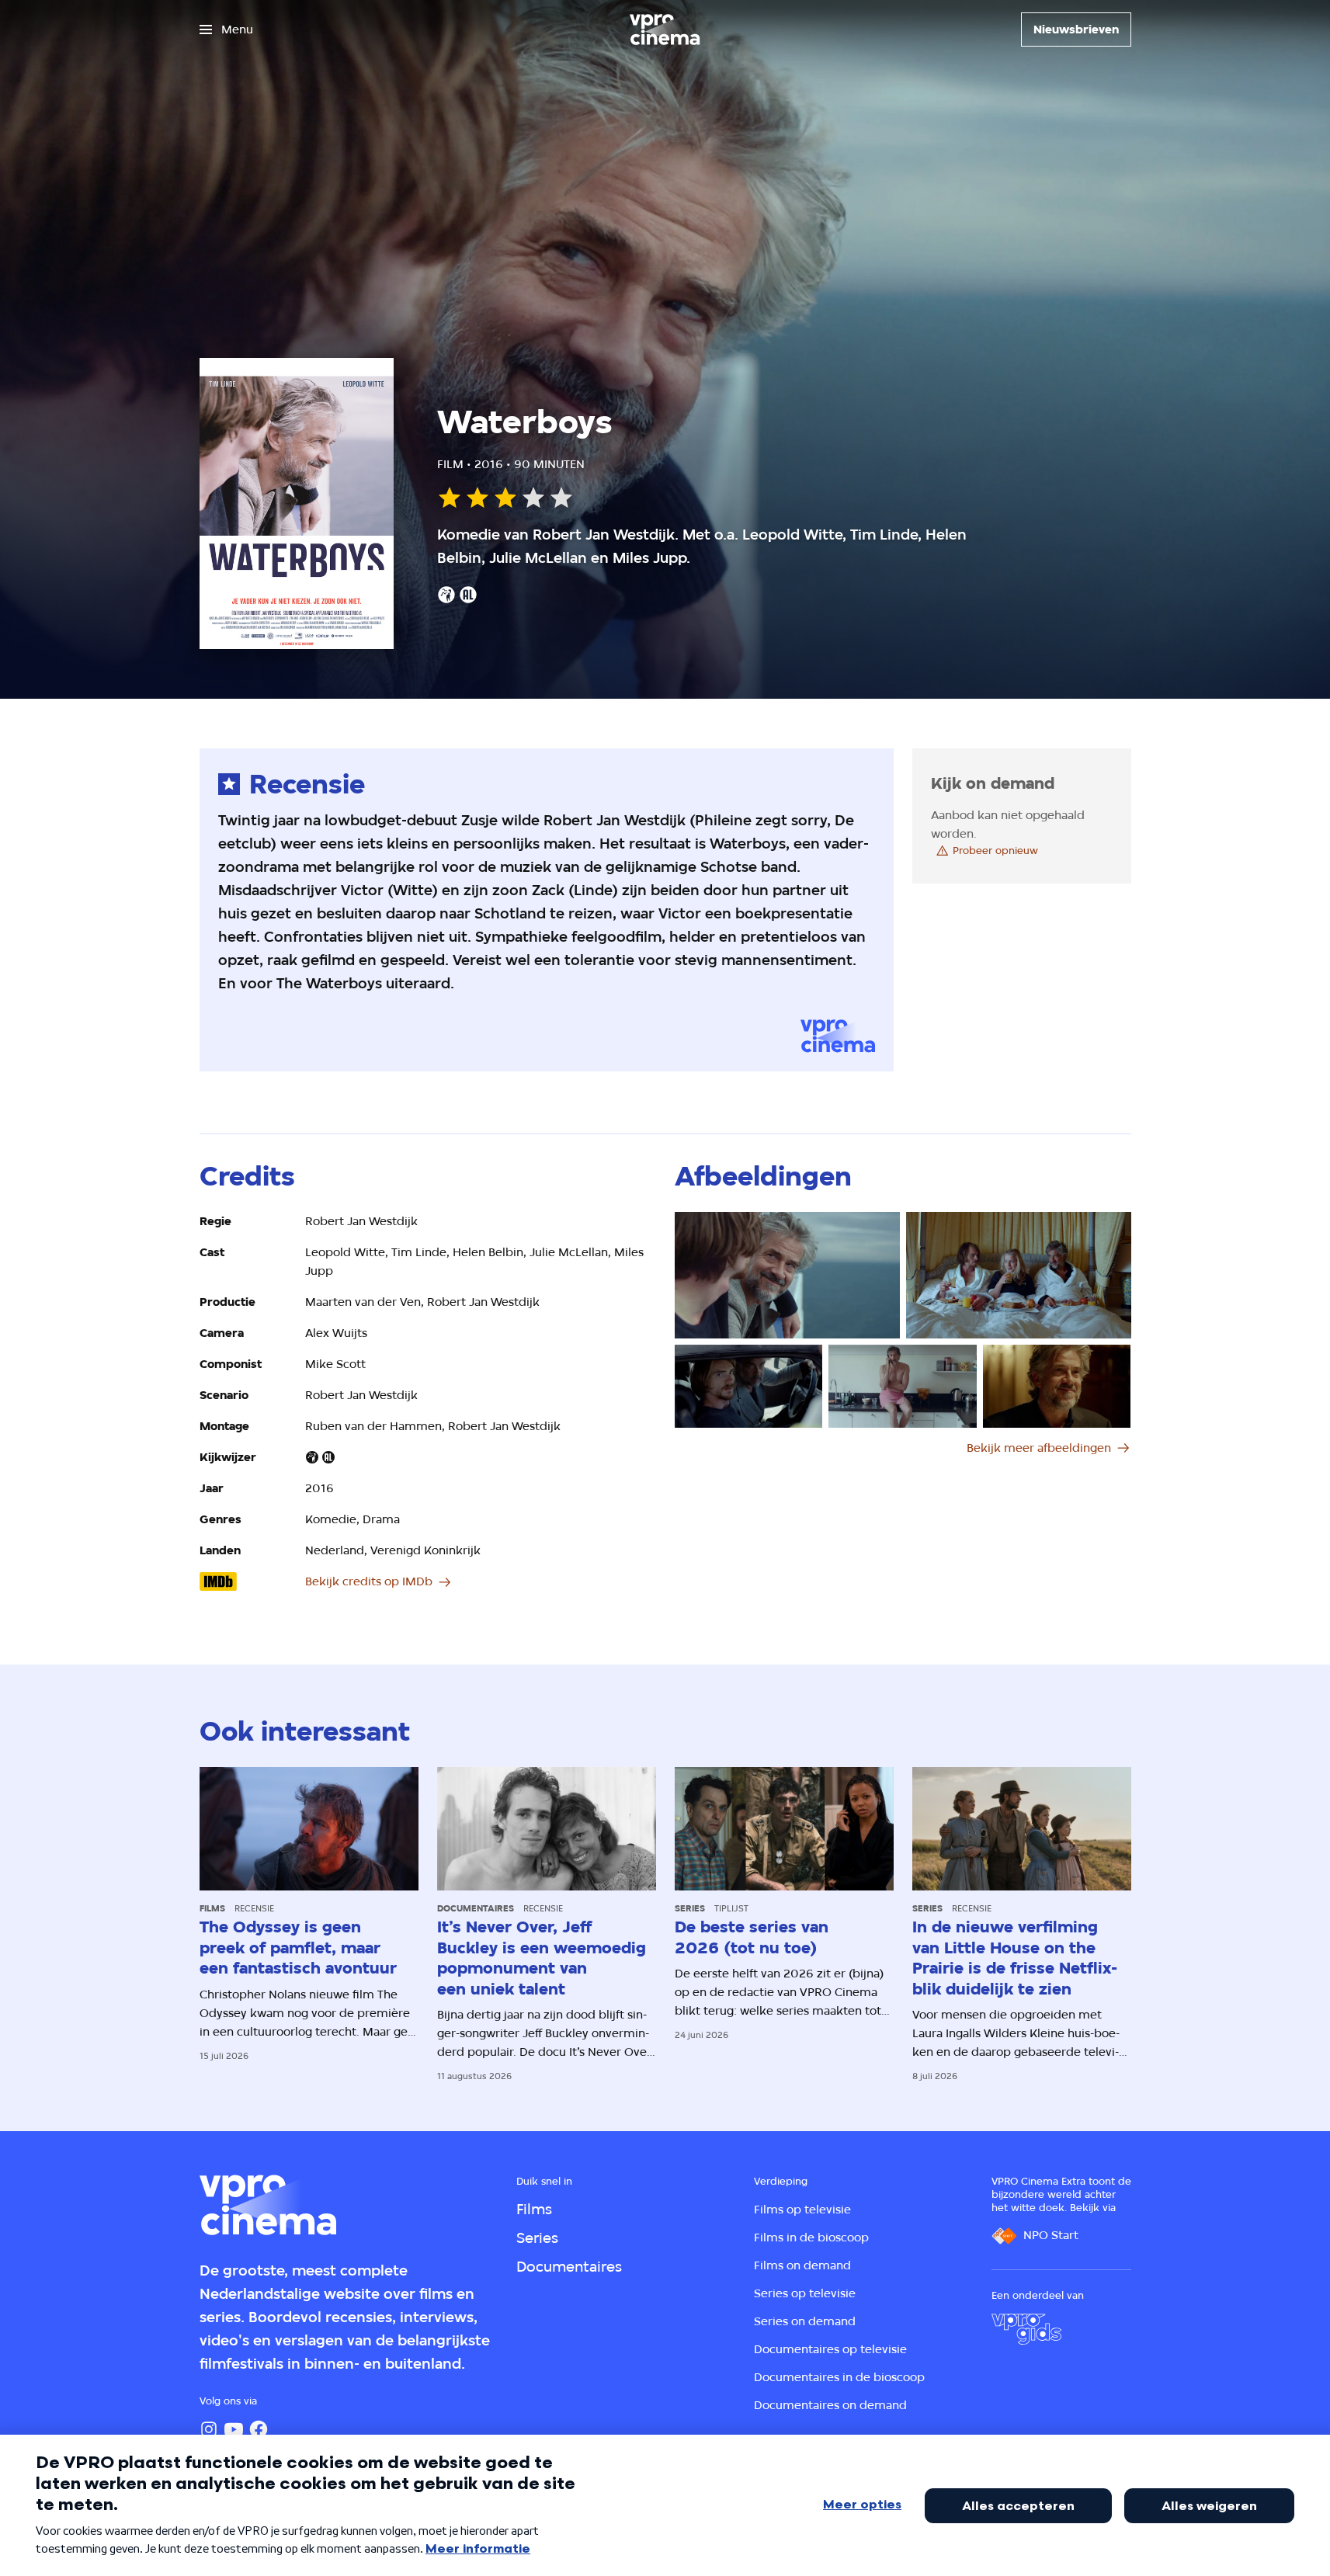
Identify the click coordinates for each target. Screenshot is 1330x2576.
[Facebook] (259, 2429)
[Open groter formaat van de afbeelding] (787, 1275)
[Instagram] (209, 2429)
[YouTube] (234, 2429)
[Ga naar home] (665, 30)
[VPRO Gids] (1026, 2329)
